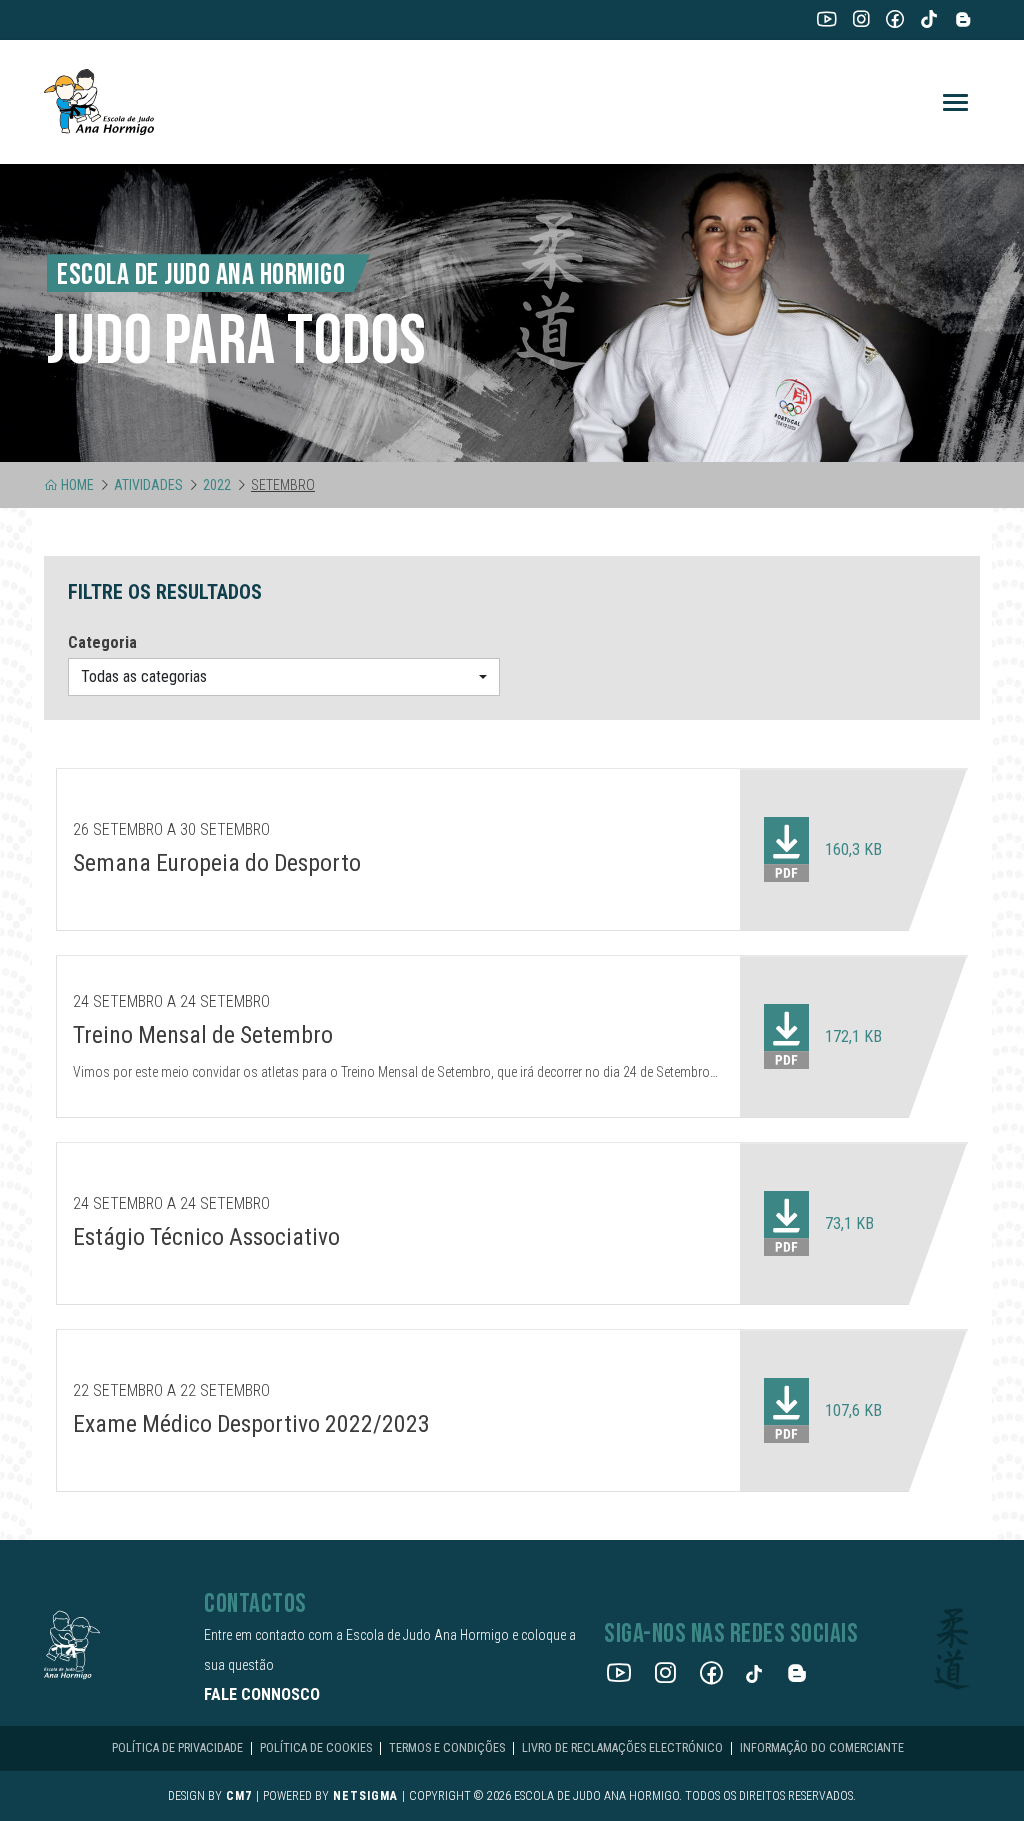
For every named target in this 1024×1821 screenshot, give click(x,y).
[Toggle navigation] (955, 102)
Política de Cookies (316, 1748)
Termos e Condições (447, 1748)
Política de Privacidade (177, 1748)
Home (77, 485)
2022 (217, 485)
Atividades (148, 485)
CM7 (239, 1796)
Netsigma (365, 1796)
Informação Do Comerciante (822, 1748)
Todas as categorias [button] (144, 676)
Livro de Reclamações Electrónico (622, 1748)
